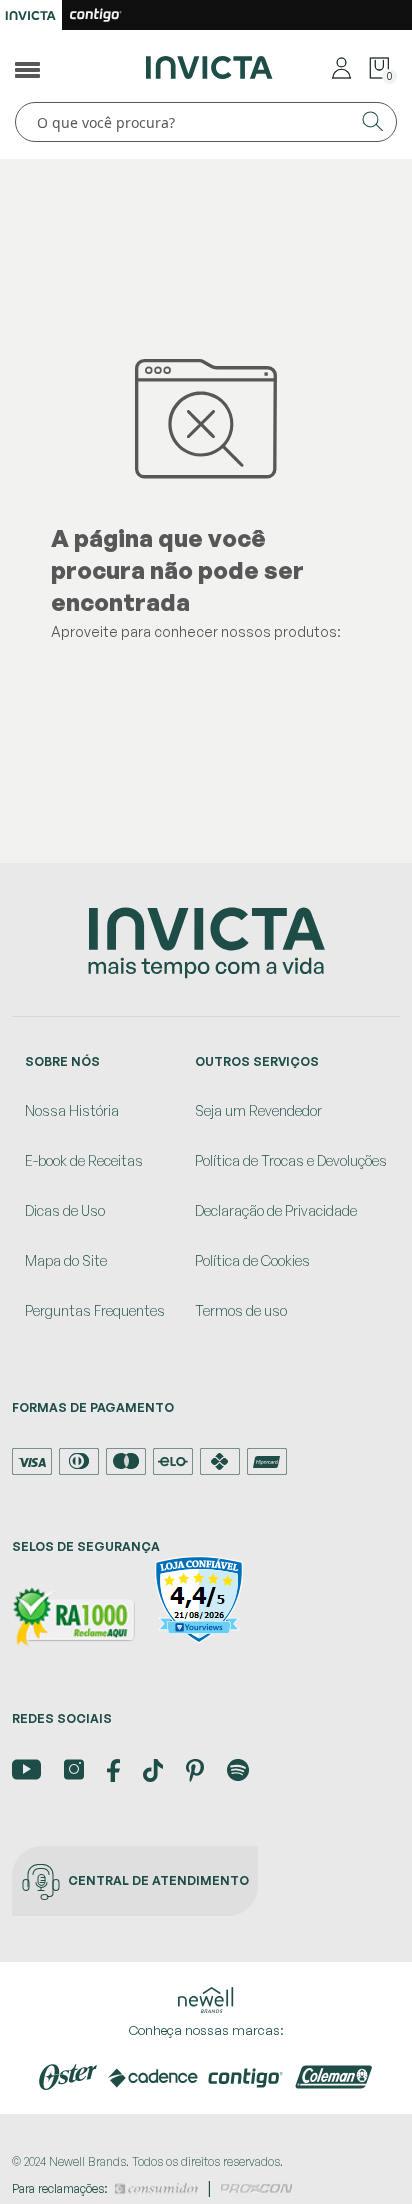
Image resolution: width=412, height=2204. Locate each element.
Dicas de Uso (65, 1210)
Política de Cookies (252, 1260)
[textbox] (206, 122)
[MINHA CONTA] (341, 67)
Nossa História (72, 1110)
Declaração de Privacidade (276, 1210)
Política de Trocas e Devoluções (291, 1160)
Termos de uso (241, 1310)
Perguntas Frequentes (95, 1310)
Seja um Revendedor (258, 1110)
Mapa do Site (66, 1260)
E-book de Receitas (84, 1160)
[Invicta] (209, 66)
